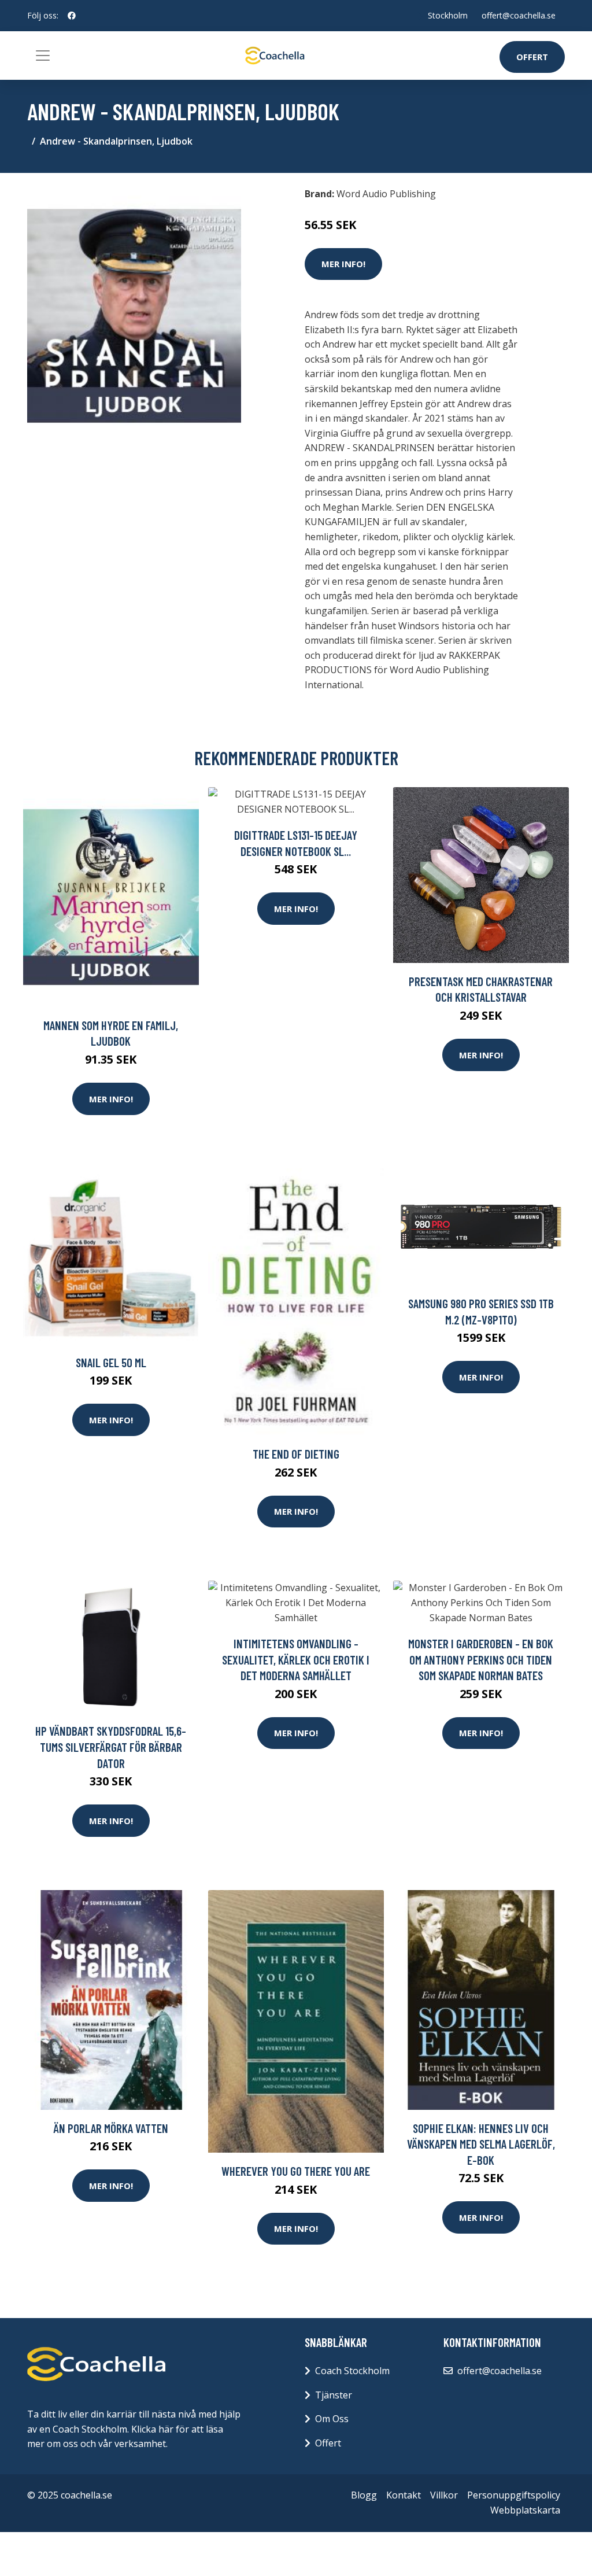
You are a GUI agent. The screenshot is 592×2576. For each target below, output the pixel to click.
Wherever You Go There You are (296, 2171)
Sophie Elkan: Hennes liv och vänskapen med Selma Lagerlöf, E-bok (481, 2144)
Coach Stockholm (352, 2371)
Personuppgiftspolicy (514, 2495)
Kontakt (404, 2495)
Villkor (444, 2495)
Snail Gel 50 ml (111, 1362)
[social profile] (72, 16)
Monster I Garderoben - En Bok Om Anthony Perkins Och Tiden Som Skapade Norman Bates (481, 1659)
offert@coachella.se (519, 15)
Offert (532, 57)
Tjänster (334, 2395)
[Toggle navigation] (43, 56)
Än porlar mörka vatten (111, 2128)
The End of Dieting (296, 1454)
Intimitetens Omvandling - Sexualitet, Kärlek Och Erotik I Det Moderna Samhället (296, 1659)
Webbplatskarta (525, 2510)
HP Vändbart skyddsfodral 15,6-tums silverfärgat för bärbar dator (111, 1747)
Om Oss (332, 2419)
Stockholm (448, 15)
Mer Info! (343, 264)
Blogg (364, 2495)
